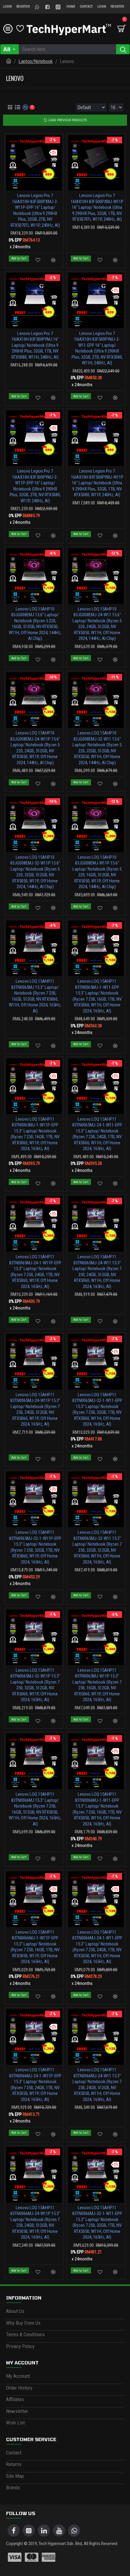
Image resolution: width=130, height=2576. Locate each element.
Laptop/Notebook (36, 61)
